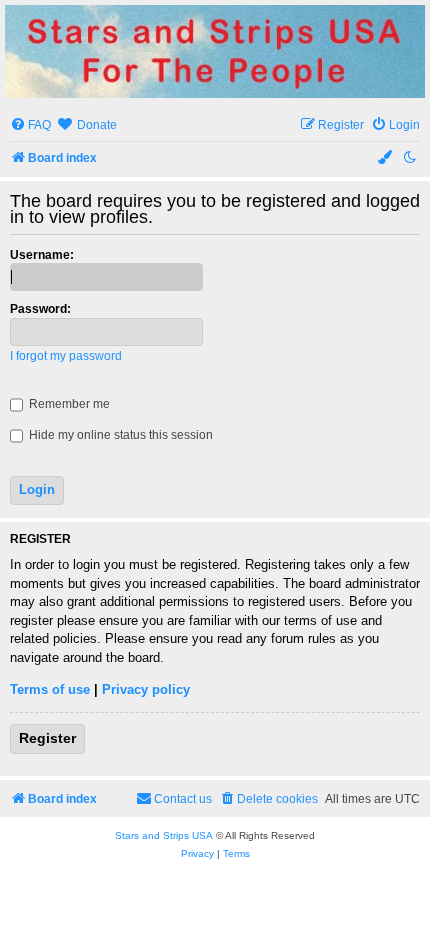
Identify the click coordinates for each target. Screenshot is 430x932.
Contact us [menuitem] (183, 799)
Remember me (68, 404)
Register (47, 738)
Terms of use (50, 689)
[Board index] (215, 51)
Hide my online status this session (119, 435)
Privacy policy (146, 689)
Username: (42, 255)
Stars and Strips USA (164, 835)
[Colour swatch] (386, 158)
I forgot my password (66, 356)
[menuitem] (30, 125)
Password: (40, 309)
